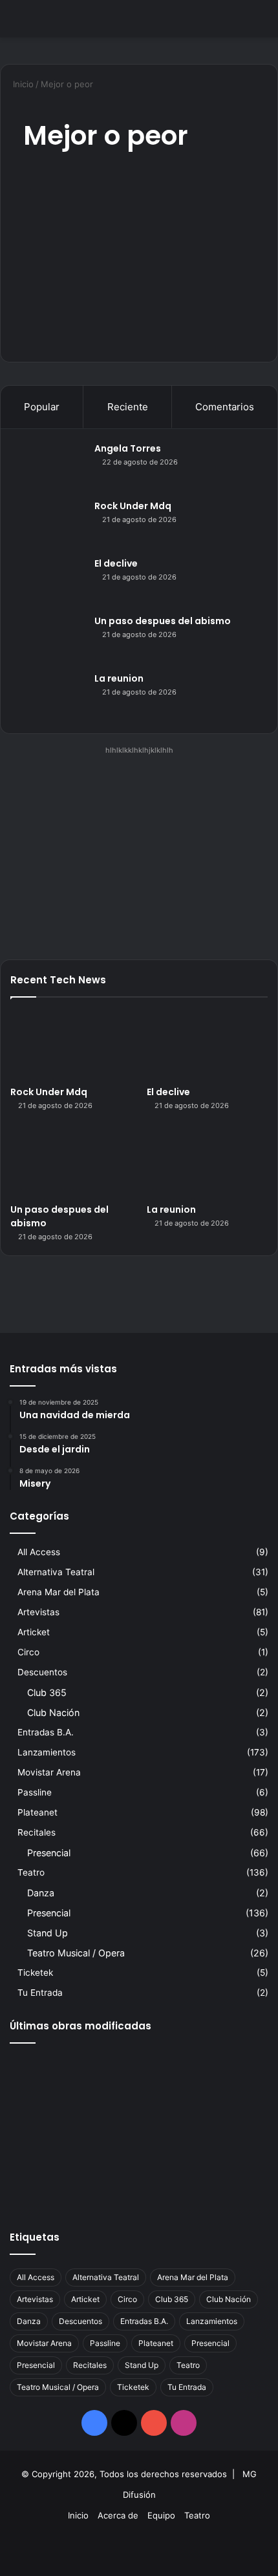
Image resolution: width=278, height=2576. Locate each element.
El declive (116, 563)
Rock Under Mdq (133, 506)
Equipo (161, 2515)
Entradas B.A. (46, 1732)
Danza (41, 1893)
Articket (34, 1632)
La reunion (119, 678)
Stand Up (48, 1933)
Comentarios (225, 407)
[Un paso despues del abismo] (49, 639)
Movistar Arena (49, 1772)
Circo (28, 1652)
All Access (39, 1552)
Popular (42, 407)
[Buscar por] (262, 24)
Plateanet (37, 1812)
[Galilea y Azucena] (227, 2130)
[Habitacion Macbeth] (139, 2130)
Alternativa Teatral (56, 1572)
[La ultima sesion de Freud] (51, 2130)
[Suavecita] (51, 2183)
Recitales (37, 1832)
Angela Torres (128, 448)
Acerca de (118, 2515)
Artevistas (38, 1612)
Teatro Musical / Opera (76, 1953)
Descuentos (42, 1672)
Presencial (49, 1853)
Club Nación (53, 1712)
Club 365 (47, 1692)
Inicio (22, 84)
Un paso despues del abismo (163, 621)
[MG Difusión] (61, 19)
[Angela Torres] (49, 466)
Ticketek (35, 1973)
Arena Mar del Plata (59, 1592)
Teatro (31, 1872)
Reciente (128, 407)
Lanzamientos (47, 1752)
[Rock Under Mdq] (49, 524)
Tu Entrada (40, 1993)
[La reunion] (49, 696)
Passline (35, 1792)
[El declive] (49, 581)
